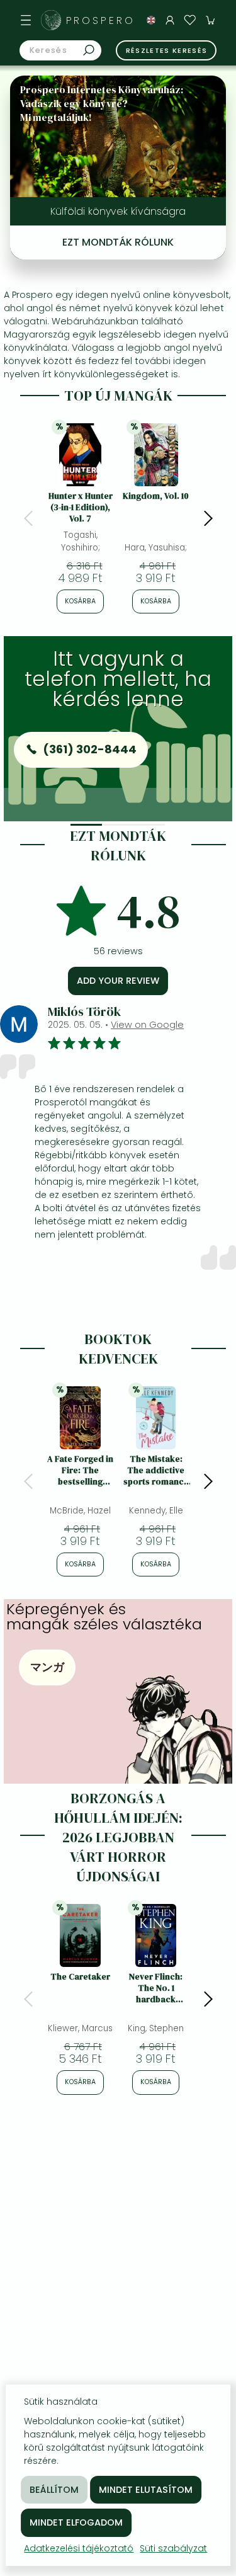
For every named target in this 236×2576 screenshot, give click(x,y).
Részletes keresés (167, 50)
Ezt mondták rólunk (118, 242)
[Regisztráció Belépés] (170, 20)
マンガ (47, 1667)
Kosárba (80, 601)
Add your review (118, 981)
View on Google (147, 1025)
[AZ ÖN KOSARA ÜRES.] (210, 20)
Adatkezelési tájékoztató (79, 2548)
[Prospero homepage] (51, 20)
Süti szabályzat (173, 2548)
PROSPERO (101, 20)
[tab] (86, 825)
